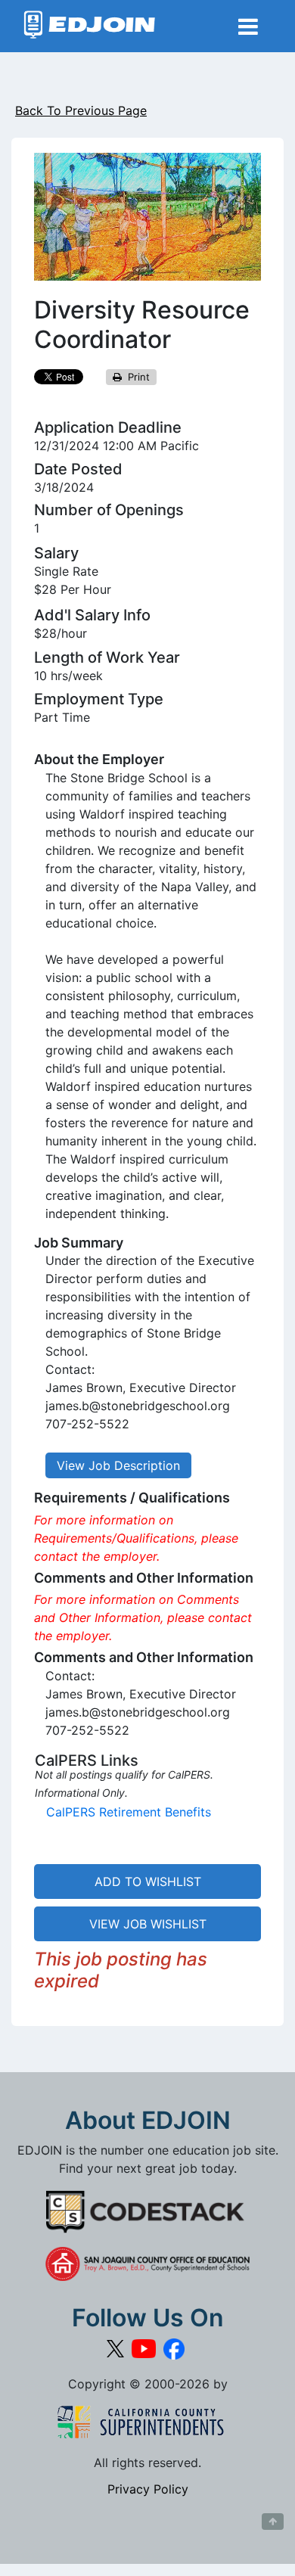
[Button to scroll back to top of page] (273, 2522)
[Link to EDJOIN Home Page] (90, 26)
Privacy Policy (148, 2489)
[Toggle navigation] (248, 26)
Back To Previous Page (81, 110)
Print (136, 377)
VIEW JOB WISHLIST (148, 1924)
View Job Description (118, 1465)
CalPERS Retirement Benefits (129, 1812)
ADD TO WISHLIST (148, 1882)
